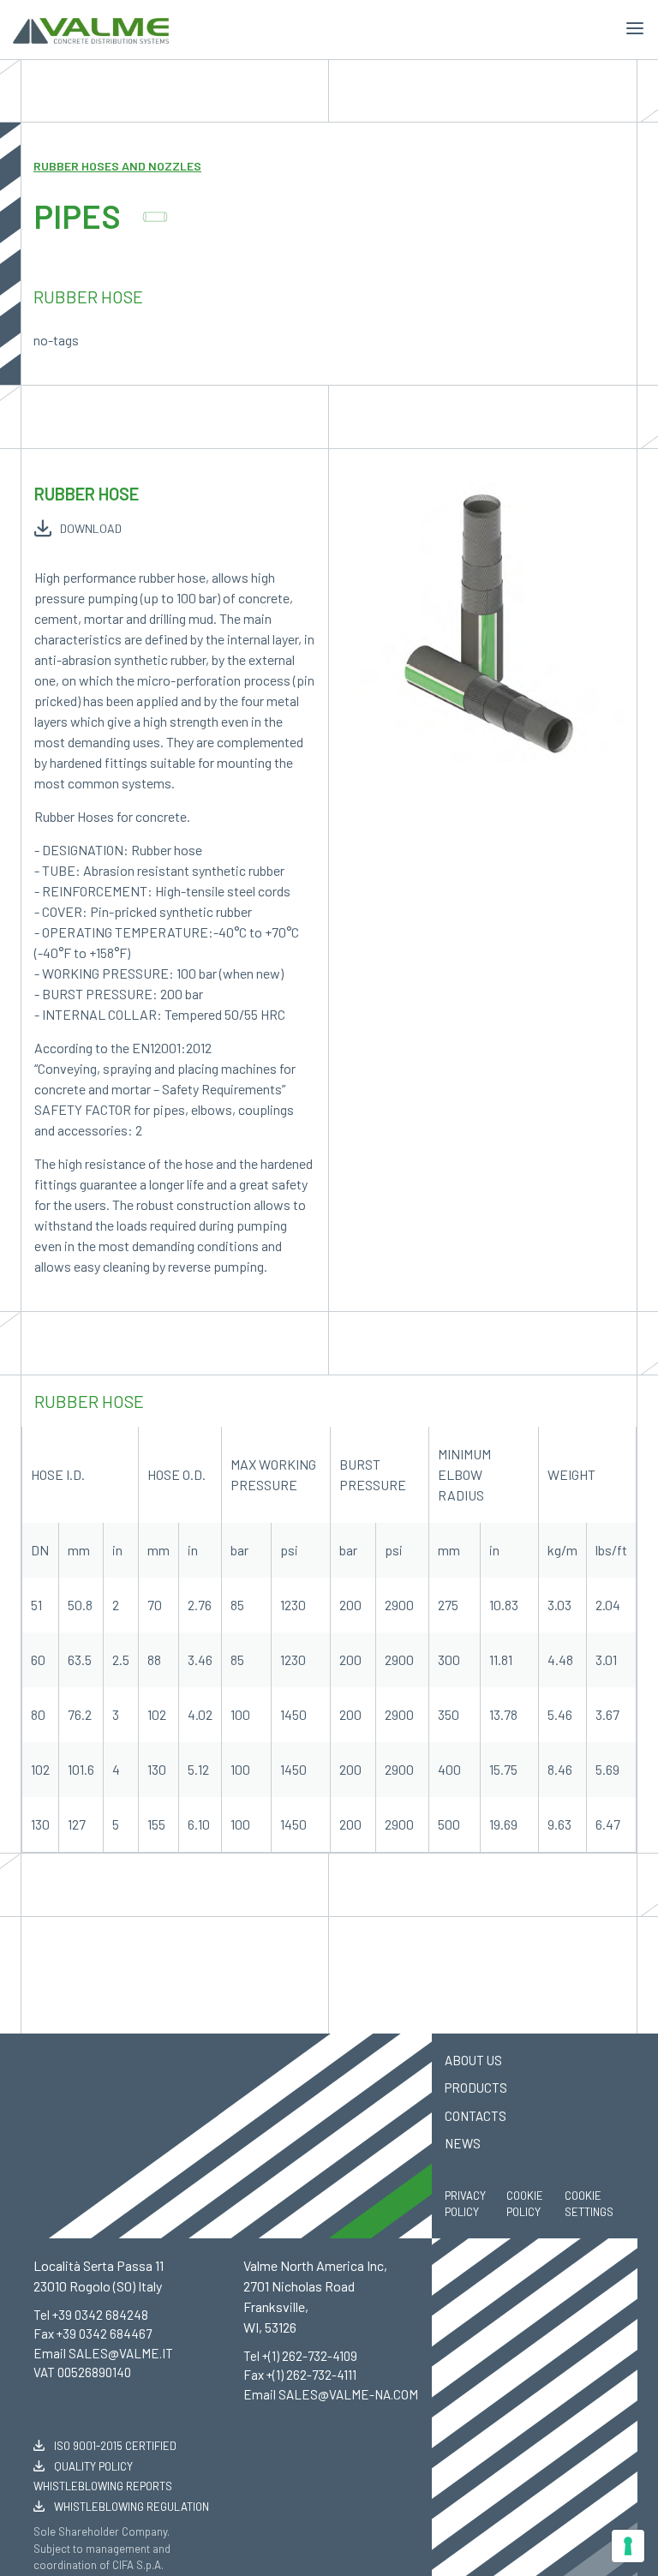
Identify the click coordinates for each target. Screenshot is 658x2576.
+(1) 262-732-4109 (310, 2356)
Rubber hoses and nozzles (117, 166)
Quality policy (92, 2466)
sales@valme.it (121, 2353)
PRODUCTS (476, 2088)
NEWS (463, 2143)
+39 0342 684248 (100, 2315)
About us (473, 2060)
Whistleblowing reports (103, 2486)
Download (91, 528)
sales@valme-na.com (348, 2394)
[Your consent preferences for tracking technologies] (628, 2546)
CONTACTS (476, 2116)
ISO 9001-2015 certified (114, 2446)
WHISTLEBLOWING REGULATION (130, 2507)
